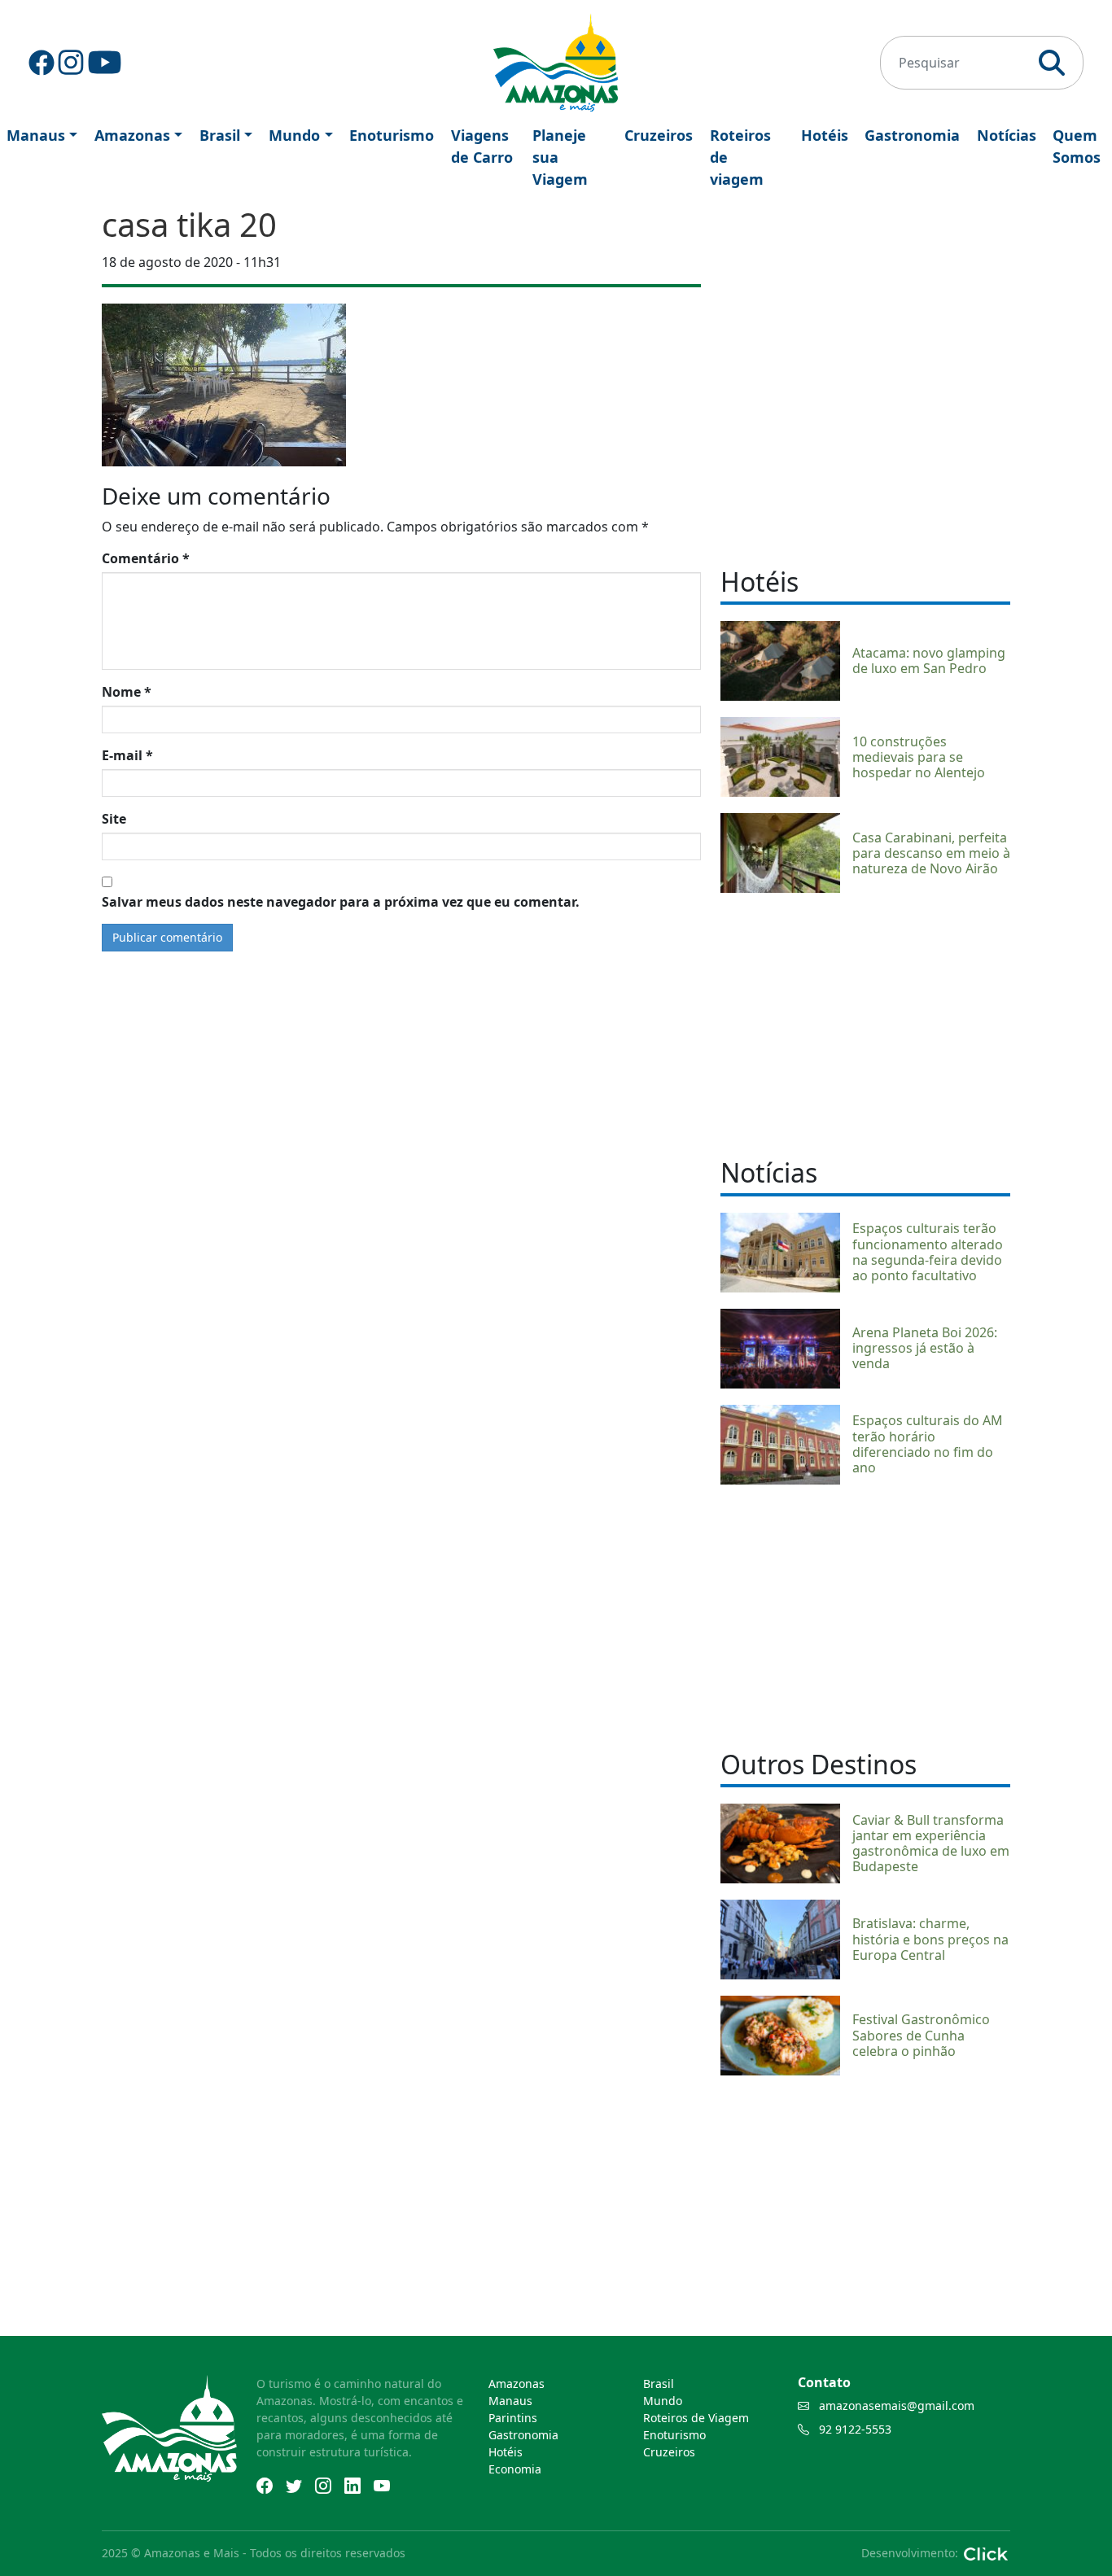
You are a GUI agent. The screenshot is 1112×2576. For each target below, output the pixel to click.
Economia (515, 2469)
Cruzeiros (659, 135)
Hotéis (825, 135)
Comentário (146, 558)
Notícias (1007, 135)
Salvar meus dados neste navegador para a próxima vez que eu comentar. (341, 902)
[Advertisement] (865, 1023)
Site (114, 819)
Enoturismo (392, 135)
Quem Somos (1077, 146)
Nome (127, 692)
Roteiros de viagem (740, 157)
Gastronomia (912, 135)
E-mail (127, 755)
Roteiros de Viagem (696, 2418)
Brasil (220, 135)
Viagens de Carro (482, 146)
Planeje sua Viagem (560, 157)
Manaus (36, 135)
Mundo (294, 135)
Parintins (513, 2418)
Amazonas (132, 135)
